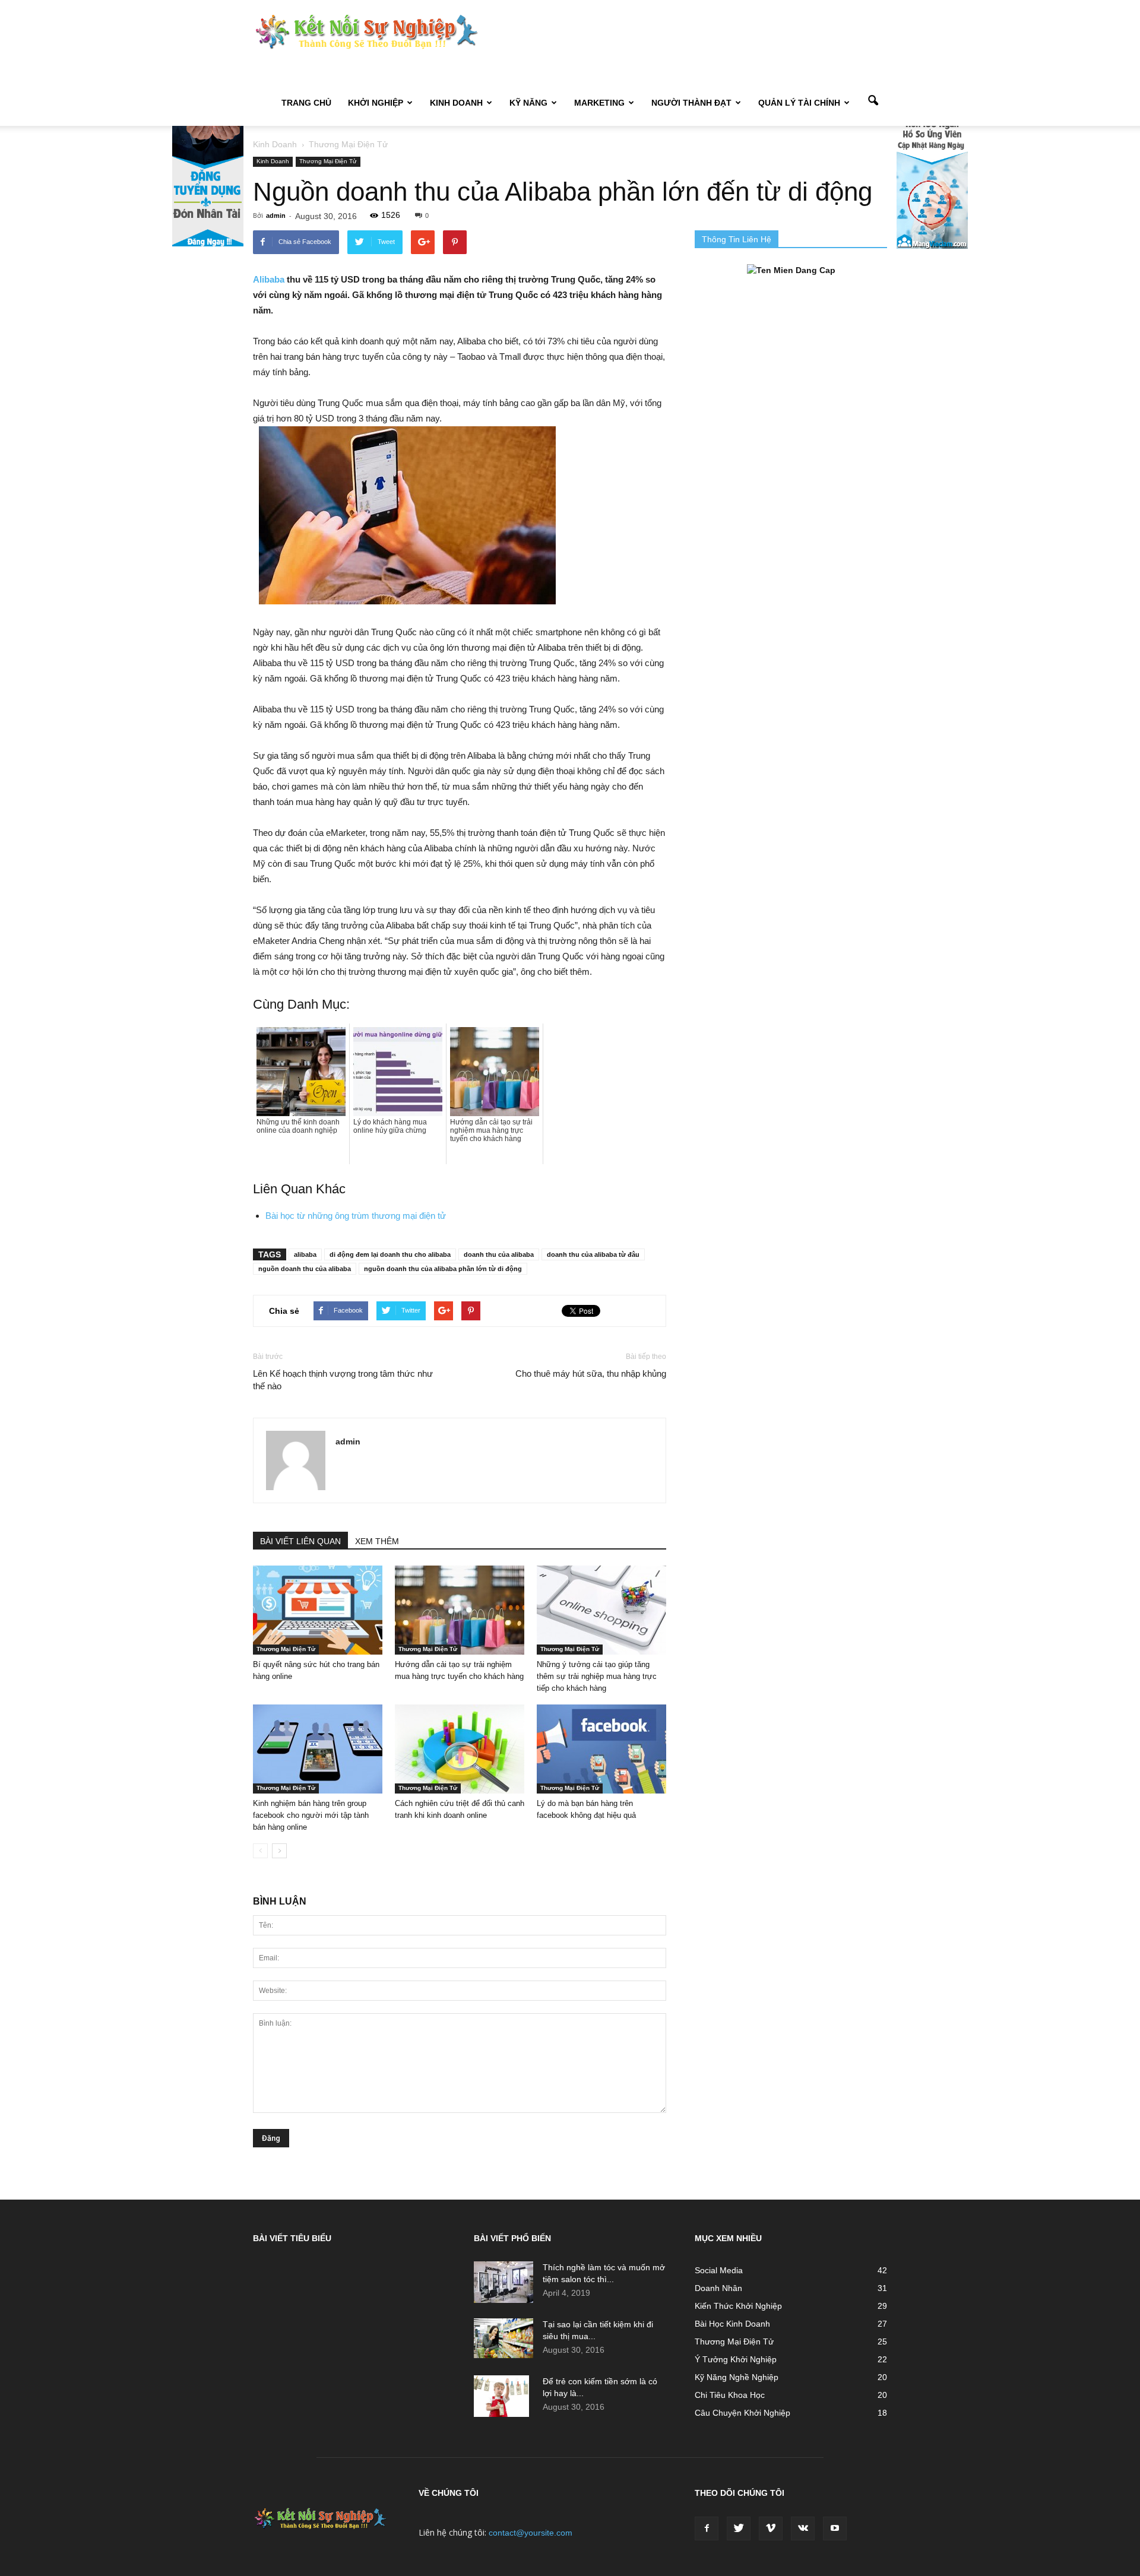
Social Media (719, 2270)
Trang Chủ (306, 103)
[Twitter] (739, 2529)
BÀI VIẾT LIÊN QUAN (300, 1541)
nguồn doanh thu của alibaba (305, 1269)
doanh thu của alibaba (499, 1254)
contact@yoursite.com (531, 2533)
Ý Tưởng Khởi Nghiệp (736, 2359)
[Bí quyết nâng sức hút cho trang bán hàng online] (318, 1610)
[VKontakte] (803, 2529)
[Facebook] (707, 2529)
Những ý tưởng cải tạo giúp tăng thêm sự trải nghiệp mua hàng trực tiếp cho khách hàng (597, 1676)
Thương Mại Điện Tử (328, 161)
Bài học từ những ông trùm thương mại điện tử (356, 1216)
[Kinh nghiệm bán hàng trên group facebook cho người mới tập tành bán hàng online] (318, 1749)
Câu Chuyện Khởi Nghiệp (742, 2413)
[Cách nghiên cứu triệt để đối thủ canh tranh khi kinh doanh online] (460, 1749)
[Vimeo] (771, 2529)
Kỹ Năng (528, 103)
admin (276, 216)
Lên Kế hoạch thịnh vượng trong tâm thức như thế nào (343, 1380)
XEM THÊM (377, 1541)
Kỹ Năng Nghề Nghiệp (737, 2377)
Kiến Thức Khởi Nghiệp (738, 2306)
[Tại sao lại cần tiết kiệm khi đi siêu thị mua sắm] (503, 2338)
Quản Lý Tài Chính (799, 103)
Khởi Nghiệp (376, 103)
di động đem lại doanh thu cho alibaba (390, 1254)
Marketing (599, 103)
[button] (873, 102)
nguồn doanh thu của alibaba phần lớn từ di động (443, 1269)
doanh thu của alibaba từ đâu (593, 1254)
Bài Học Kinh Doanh (732, 2324)
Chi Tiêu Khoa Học (730, 2395)
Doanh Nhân (718, 2288)
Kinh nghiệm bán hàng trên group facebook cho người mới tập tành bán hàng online (311, 1815)
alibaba (305, 1254)
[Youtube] (835, 2529)
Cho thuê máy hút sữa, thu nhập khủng (591, 1373)
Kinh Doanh (456, 103)
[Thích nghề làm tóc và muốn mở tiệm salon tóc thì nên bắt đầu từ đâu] (503, 2282)
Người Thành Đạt (691, 103)
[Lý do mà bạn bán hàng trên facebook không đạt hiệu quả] (601, 1749)
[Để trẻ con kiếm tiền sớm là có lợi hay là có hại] (501, 2396)
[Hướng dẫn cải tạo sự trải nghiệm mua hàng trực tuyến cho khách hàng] (460, 1610)
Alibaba (269, 279)
